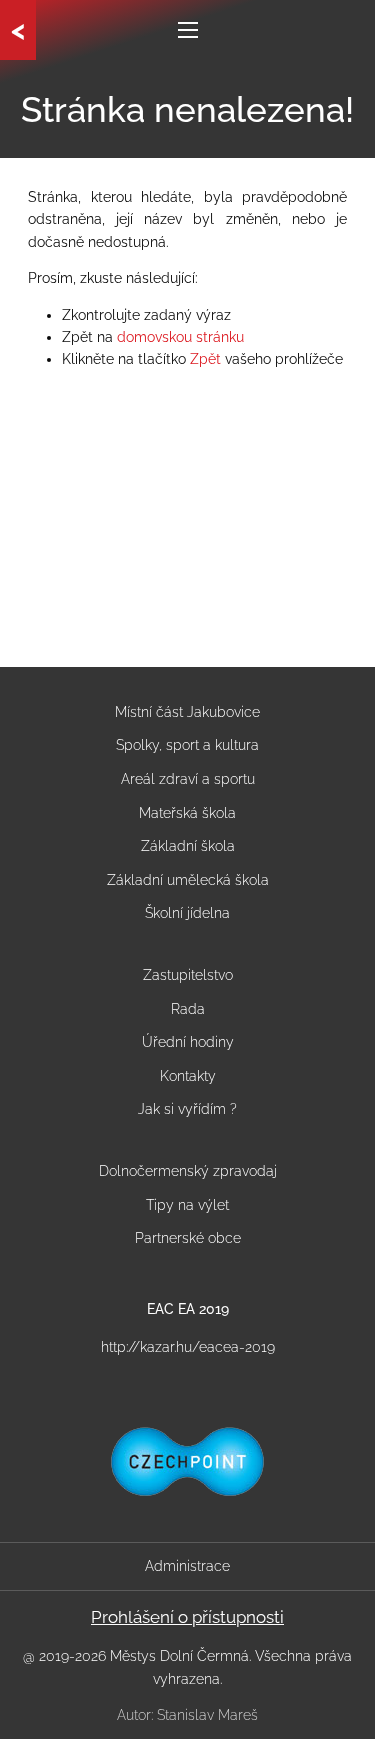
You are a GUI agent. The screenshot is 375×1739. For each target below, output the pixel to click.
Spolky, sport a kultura (187, 745)
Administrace (187, 1566)
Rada (188, 1009)
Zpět (205, 359)
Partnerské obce (188, 1238)
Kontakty (188, 1076)
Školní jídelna (187, 913)
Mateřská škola (187, 813)
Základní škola (188, 846)
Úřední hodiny (188, 1042)
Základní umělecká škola (188, 880)
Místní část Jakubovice (187, 712)
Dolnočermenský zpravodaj (188, 1171)
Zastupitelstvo (188, 975)
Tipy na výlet (187, 1205)
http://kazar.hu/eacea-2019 (188, 1347)
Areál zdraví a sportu (188, 779)
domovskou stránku (180, 337)
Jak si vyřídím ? (187, 1109)
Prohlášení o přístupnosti (187, 1617)
